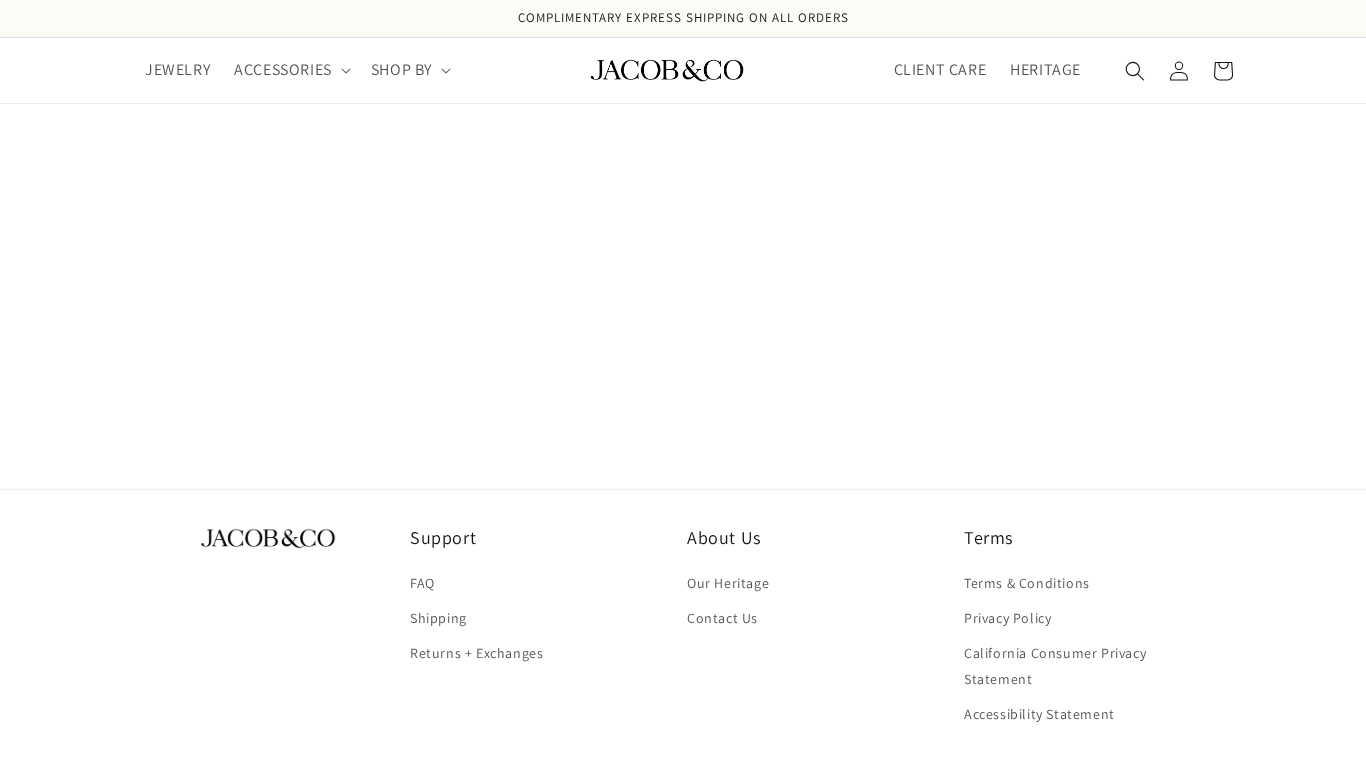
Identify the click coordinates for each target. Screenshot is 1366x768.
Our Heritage (728, 583)
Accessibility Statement (1039, 714)
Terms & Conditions (1027, 583)
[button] (290, 70)
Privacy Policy (1007, 618)
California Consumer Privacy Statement (1055, 665)
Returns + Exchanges (476, 653)
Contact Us (722, 618)
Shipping (438, 618)
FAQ (422, 583)
